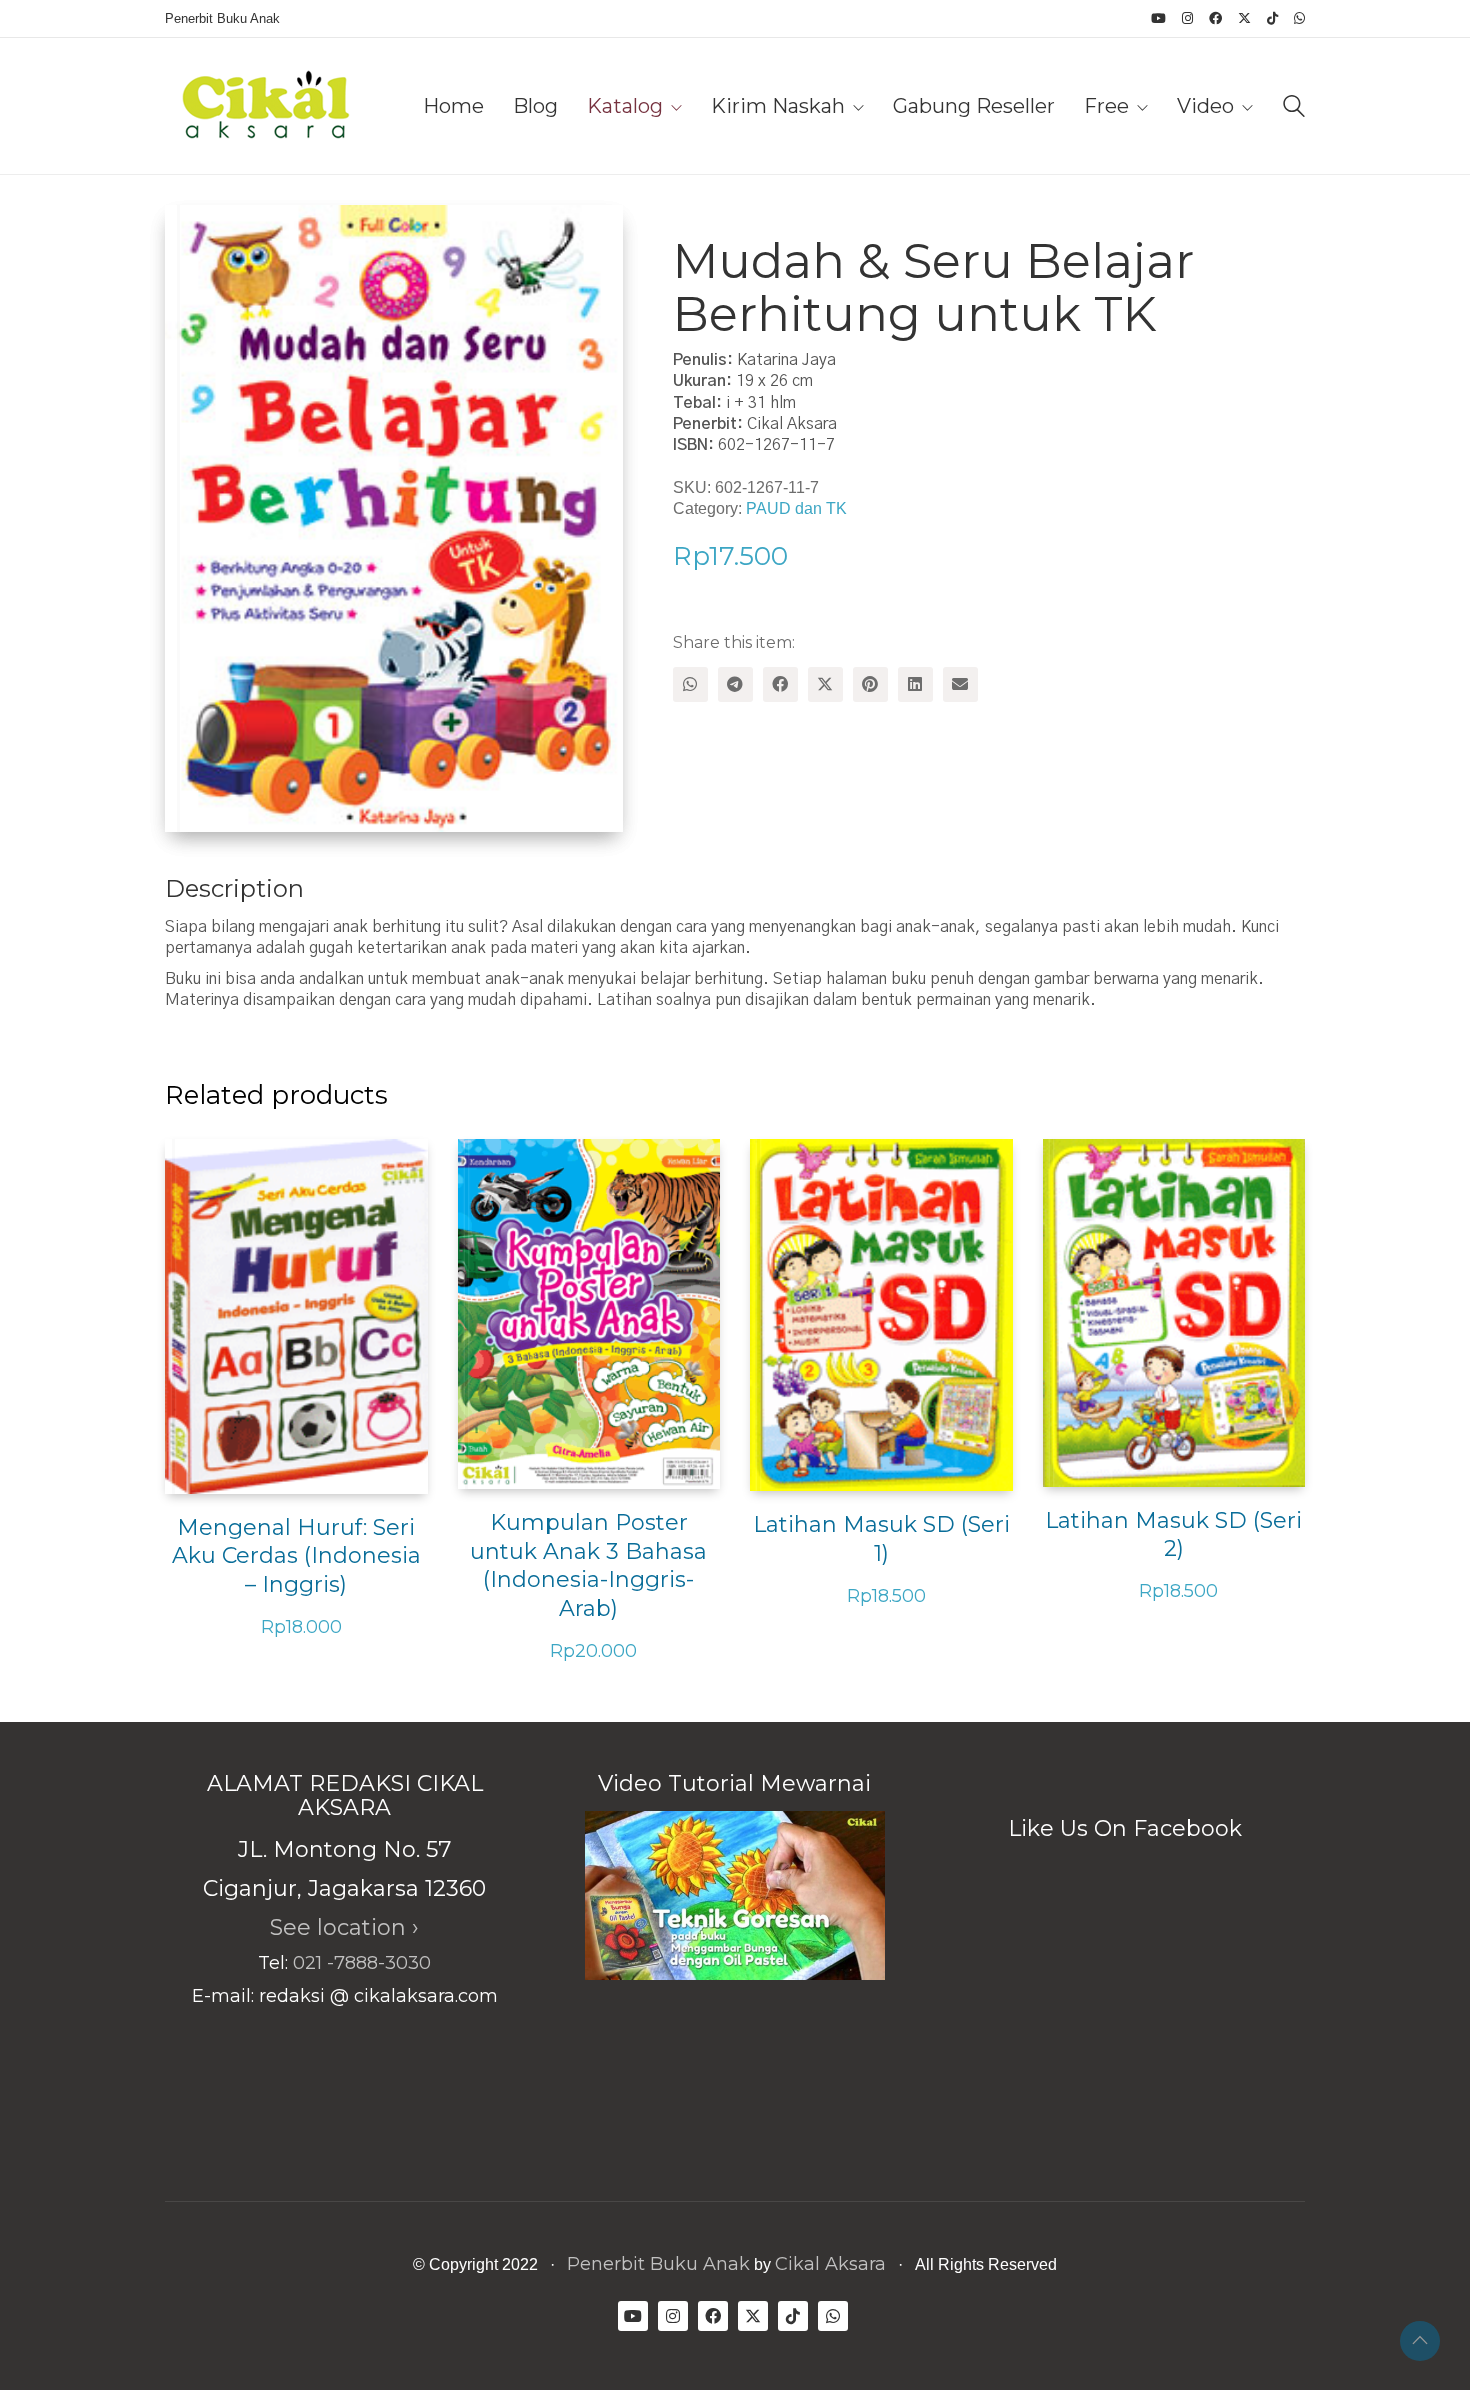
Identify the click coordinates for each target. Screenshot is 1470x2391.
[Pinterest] (870, 684)
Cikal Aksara (830, 2264)
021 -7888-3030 (362, 1963)
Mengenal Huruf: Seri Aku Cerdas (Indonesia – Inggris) (296, 1556)
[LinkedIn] (915, 684)
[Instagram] (673, 2316)
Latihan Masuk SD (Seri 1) (881, 1539)
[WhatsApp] (690, 684)
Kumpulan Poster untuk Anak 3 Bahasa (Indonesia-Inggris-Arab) (588, 1565)
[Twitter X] (825, 684)
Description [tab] (234, 888)
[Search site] (1294, 108)
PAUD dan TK (796, 508)
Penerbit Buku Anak (658, 2264)
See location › (344, 1927)
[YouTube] (633, 2316)
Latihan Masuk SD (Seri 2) (1173, 1535)
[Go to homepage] (265, 106)
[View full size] (196, 237)
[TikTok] (793, 2316)
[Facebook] (780, 684)
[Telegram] (735, 684)
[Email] (960, 684)
